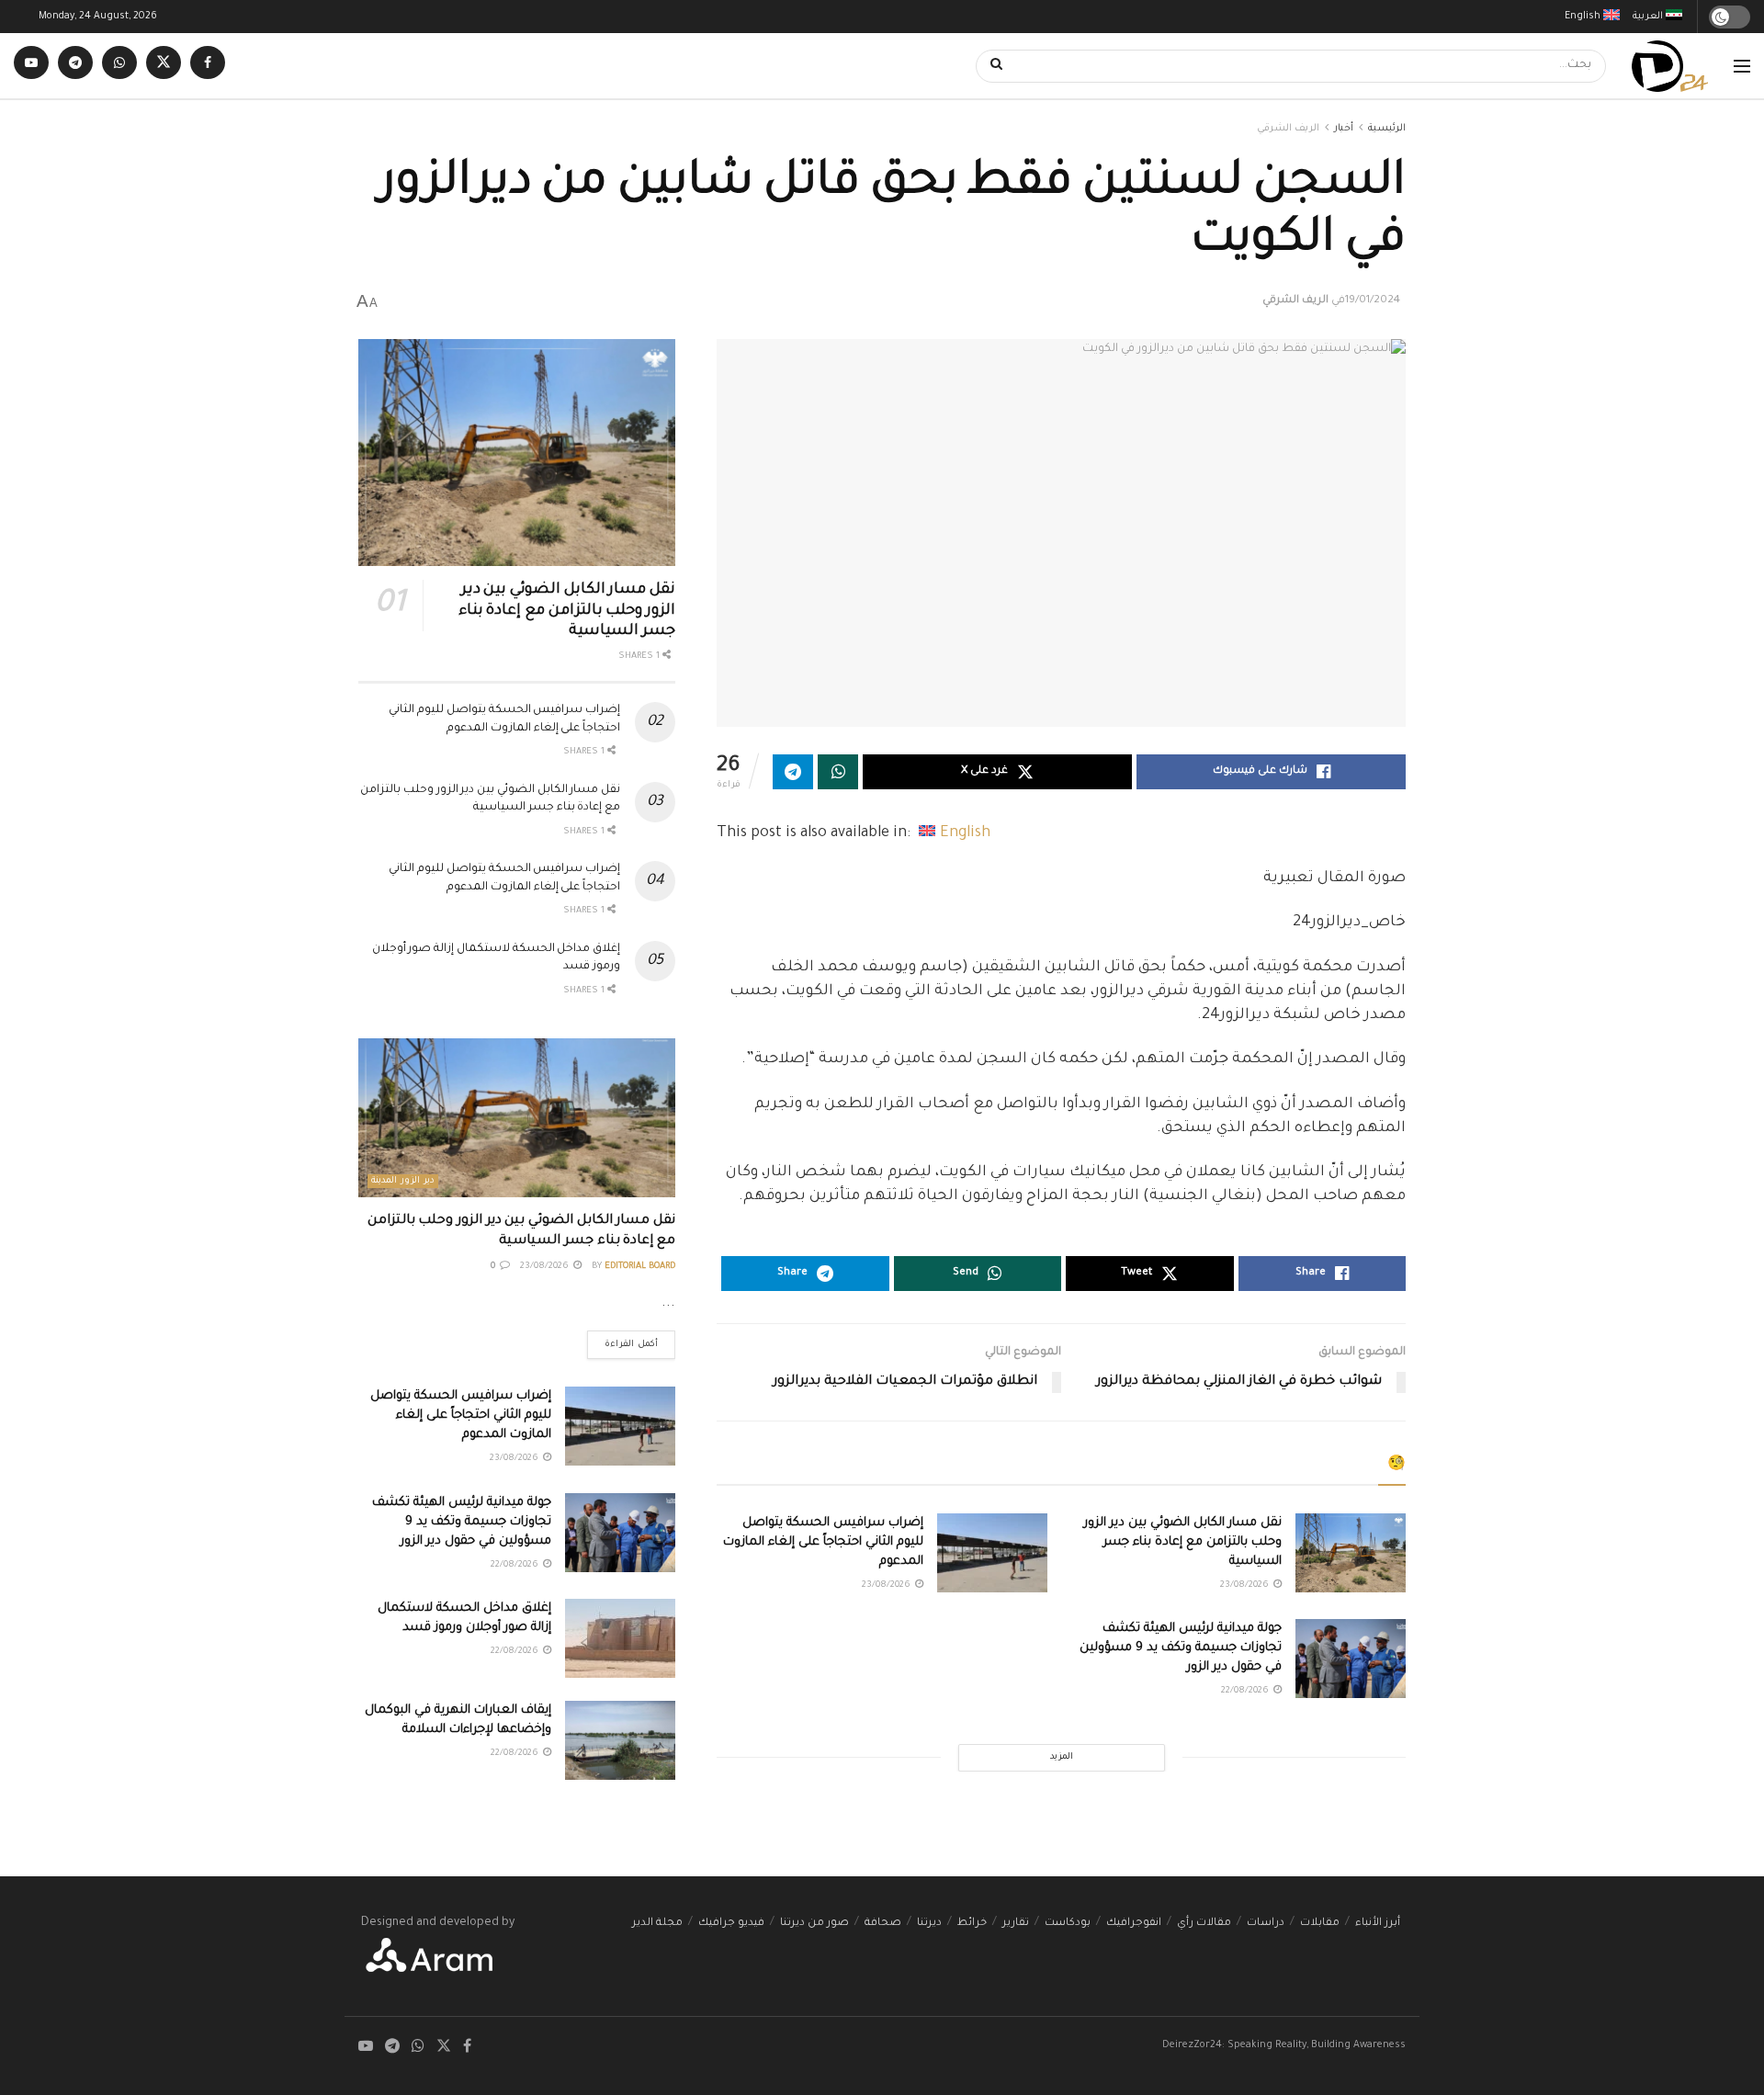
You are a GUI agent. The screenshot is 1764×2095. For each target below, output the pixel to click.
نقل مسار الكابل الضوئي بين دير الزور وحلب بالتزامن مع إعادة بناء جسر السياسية (1183, 1542)
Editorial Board (640, 1267)
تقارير (1016, 1924)
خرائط (972, 1924)
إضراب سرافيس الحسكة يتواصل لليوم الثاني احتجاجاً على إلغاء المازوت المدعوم (823, 1542)
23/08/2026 (1246, 1585)
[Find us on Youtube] (31, 66)
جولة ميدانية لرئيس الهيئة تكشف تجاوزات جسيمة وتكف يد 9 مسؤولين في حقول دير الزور (1181, 1648)
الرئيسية (1387, 129)
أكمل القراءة (622, 1340)
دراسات (1266, 1924)
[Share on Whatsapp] (838, 772)
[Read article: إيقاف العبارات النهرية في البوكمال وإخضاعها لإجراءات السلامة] (620, 1740)
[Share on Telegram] (793, 772)
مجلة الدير (657, 1924)
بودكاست (1068, 1924)
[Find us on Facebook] (208, 66)
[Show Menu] (1742, 66)
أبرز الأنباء (1378, 1924)
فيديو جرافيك (731, 1924)
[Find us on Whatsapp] (119, 66)
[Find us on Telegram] (75, 66)
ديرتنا (929, 1924)
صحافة (883, 1924)
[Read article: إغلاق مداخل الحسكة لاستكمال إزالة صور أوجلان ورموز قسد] (620, 1638)
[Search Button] (990, 66)
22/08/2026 (1246, 1691)
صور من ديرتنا (814, 1924)
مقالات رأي (1204, 1924)
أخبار (1344, 129)
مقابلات (1320, 1924)
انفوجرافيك (1134, 1924)
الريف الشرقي (1288, 129)
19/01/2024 (1373, 301)
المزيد (1062, 1757)
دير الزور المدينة (403, 1181)
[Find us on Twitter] (164, 66)
